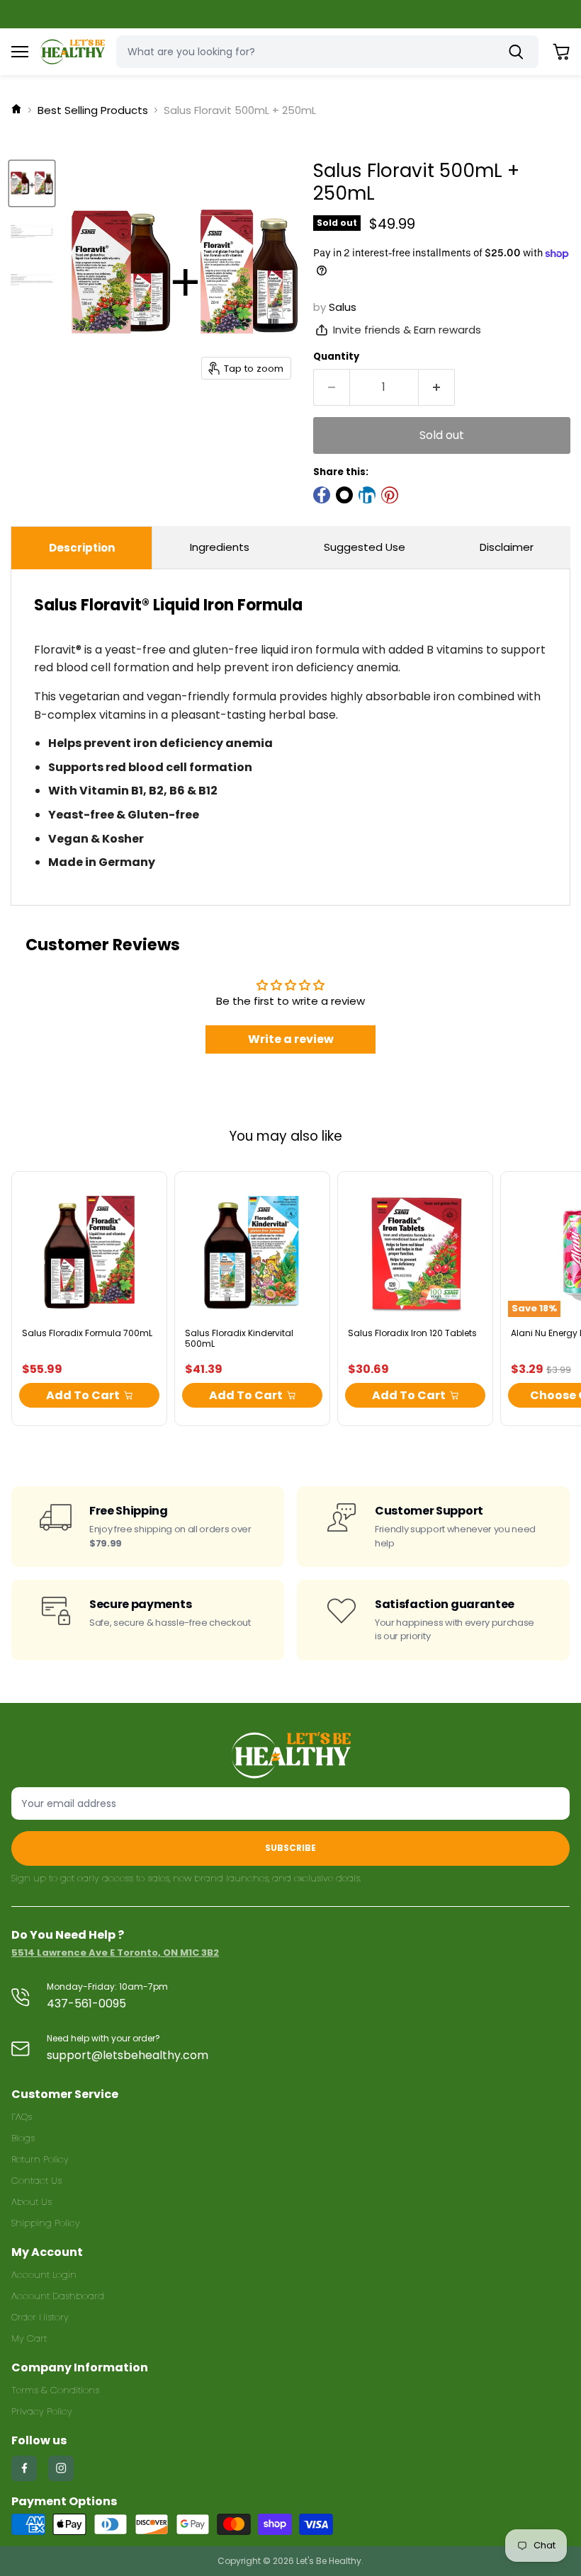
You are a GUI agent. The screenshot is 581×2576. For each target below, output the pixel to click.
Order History (40, 2317)
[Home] (16, 110)
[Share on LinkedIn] (367, 495)
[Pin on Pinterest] (390, 495)
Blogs (23, 2138)
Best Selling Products (93, 110)
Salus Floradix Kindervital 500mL (239, 1338)
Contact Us (36, 2181)
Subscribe (290, 1848)
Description (82, 548)
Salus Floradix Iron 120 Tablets (412, 1333)
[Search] (519, 52)
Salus (343, 307)
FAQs (22, 2117)
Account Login (44, 2275)
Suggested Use (365, 547)
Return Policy (40, 2159)
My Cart (29, 2338)
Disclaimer (507, 547)
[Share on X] (344, 495)
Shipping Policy (46, 2223)
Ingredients (220, 547)
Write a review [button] (291, 1039)
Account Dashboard (58, 2296)
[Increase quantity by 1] (437, 387)
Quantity (336, 357)
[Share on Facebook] (322, 495)
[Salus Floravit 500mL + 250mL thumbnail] (32, 183)
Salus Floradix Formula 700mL (87, 1333)
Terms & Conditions (55, 2390)
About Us (32, 2202)
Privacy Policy (42, 2411)
